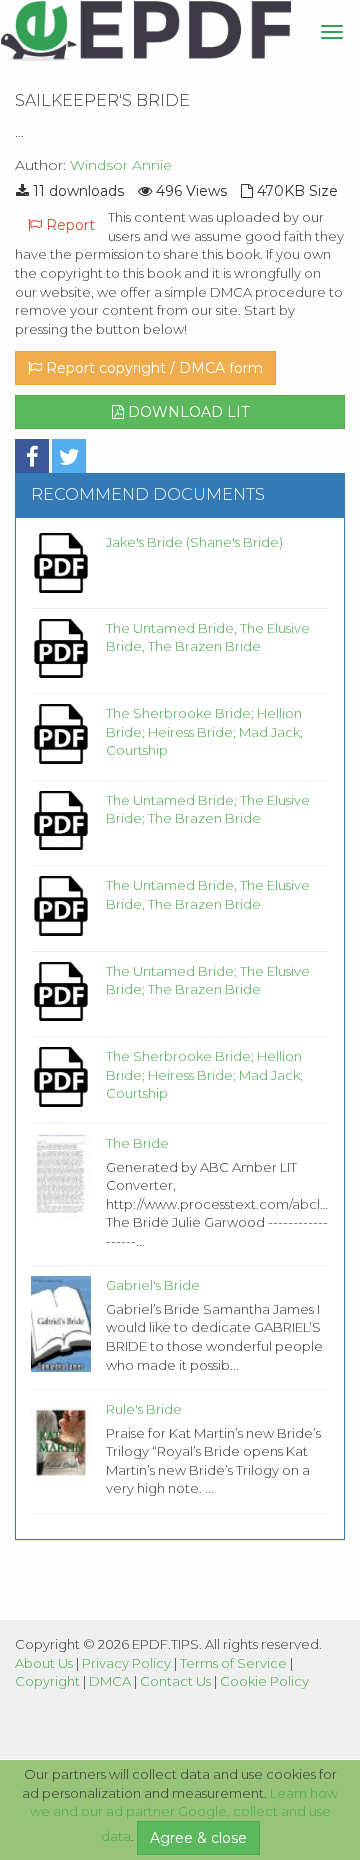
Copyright (47, 1681)
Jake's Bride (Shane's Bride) (194, 542)
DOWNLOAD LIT (186, 412)
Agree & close (198, 1838)
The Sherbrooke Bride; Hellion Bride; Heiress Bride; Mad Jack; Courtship (204, 731)
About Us (44, 1663)
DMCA (110, 1681)
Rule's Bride (144, 1409)
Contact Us (175, 1681)
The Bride (137, 1143)
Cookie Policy (264, 1681)
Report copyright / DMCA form (152, 368)
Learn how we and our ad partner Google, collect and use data (184, 1815)
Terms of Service (233, 1663)
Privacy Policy (126, 1663)
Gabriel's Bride (153, 1285)
